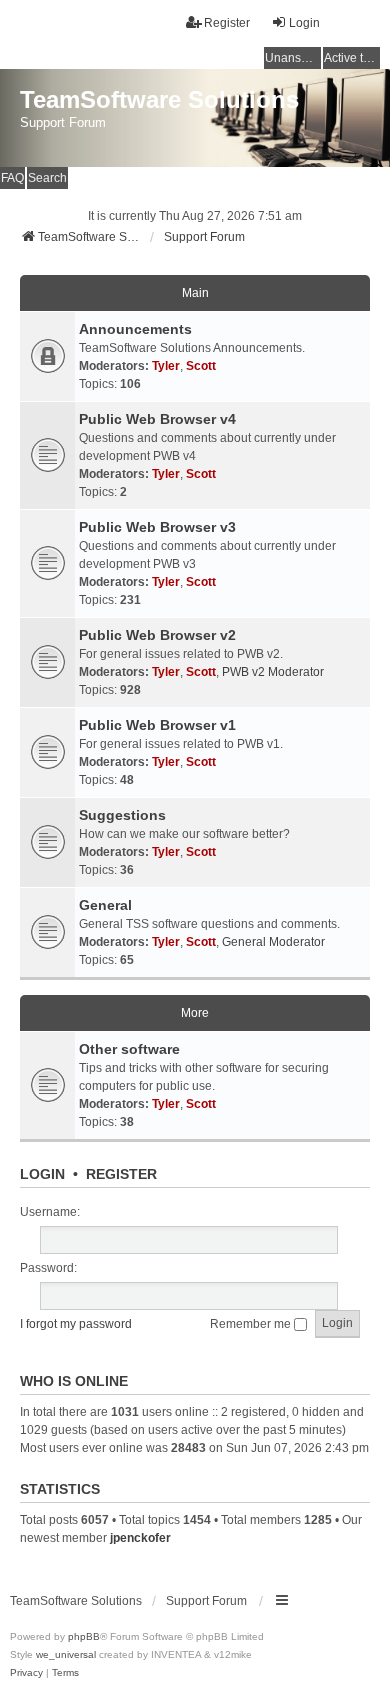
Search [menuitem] (47, 178)
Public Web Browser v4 (157, 419)
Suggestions (122, 815)
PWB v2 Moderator (273, 672)
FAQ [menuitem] (12, 178)
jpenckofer (140, 1538)
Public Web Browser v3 (157, 527)
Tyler (166, 366)
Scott (201, 366)
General (105, 905)
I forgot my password (76, 1324)
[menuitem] (26, 1673)
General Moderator (273, 942)
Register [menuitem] (227, 23)
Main (195, 293)
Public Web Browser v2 (157, 635)
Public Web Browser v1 (157, 725)
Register (121, 1174)
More (195, 1013)
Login (42, 1174)
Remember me (252, 1324)
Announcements (135, 329)
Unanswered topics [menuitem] (293, 58)
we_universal (66, 1654)
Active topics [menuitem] (352, 58)
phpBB (84, 1636)
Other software (129, 1049)
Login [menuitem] (304, 23)
